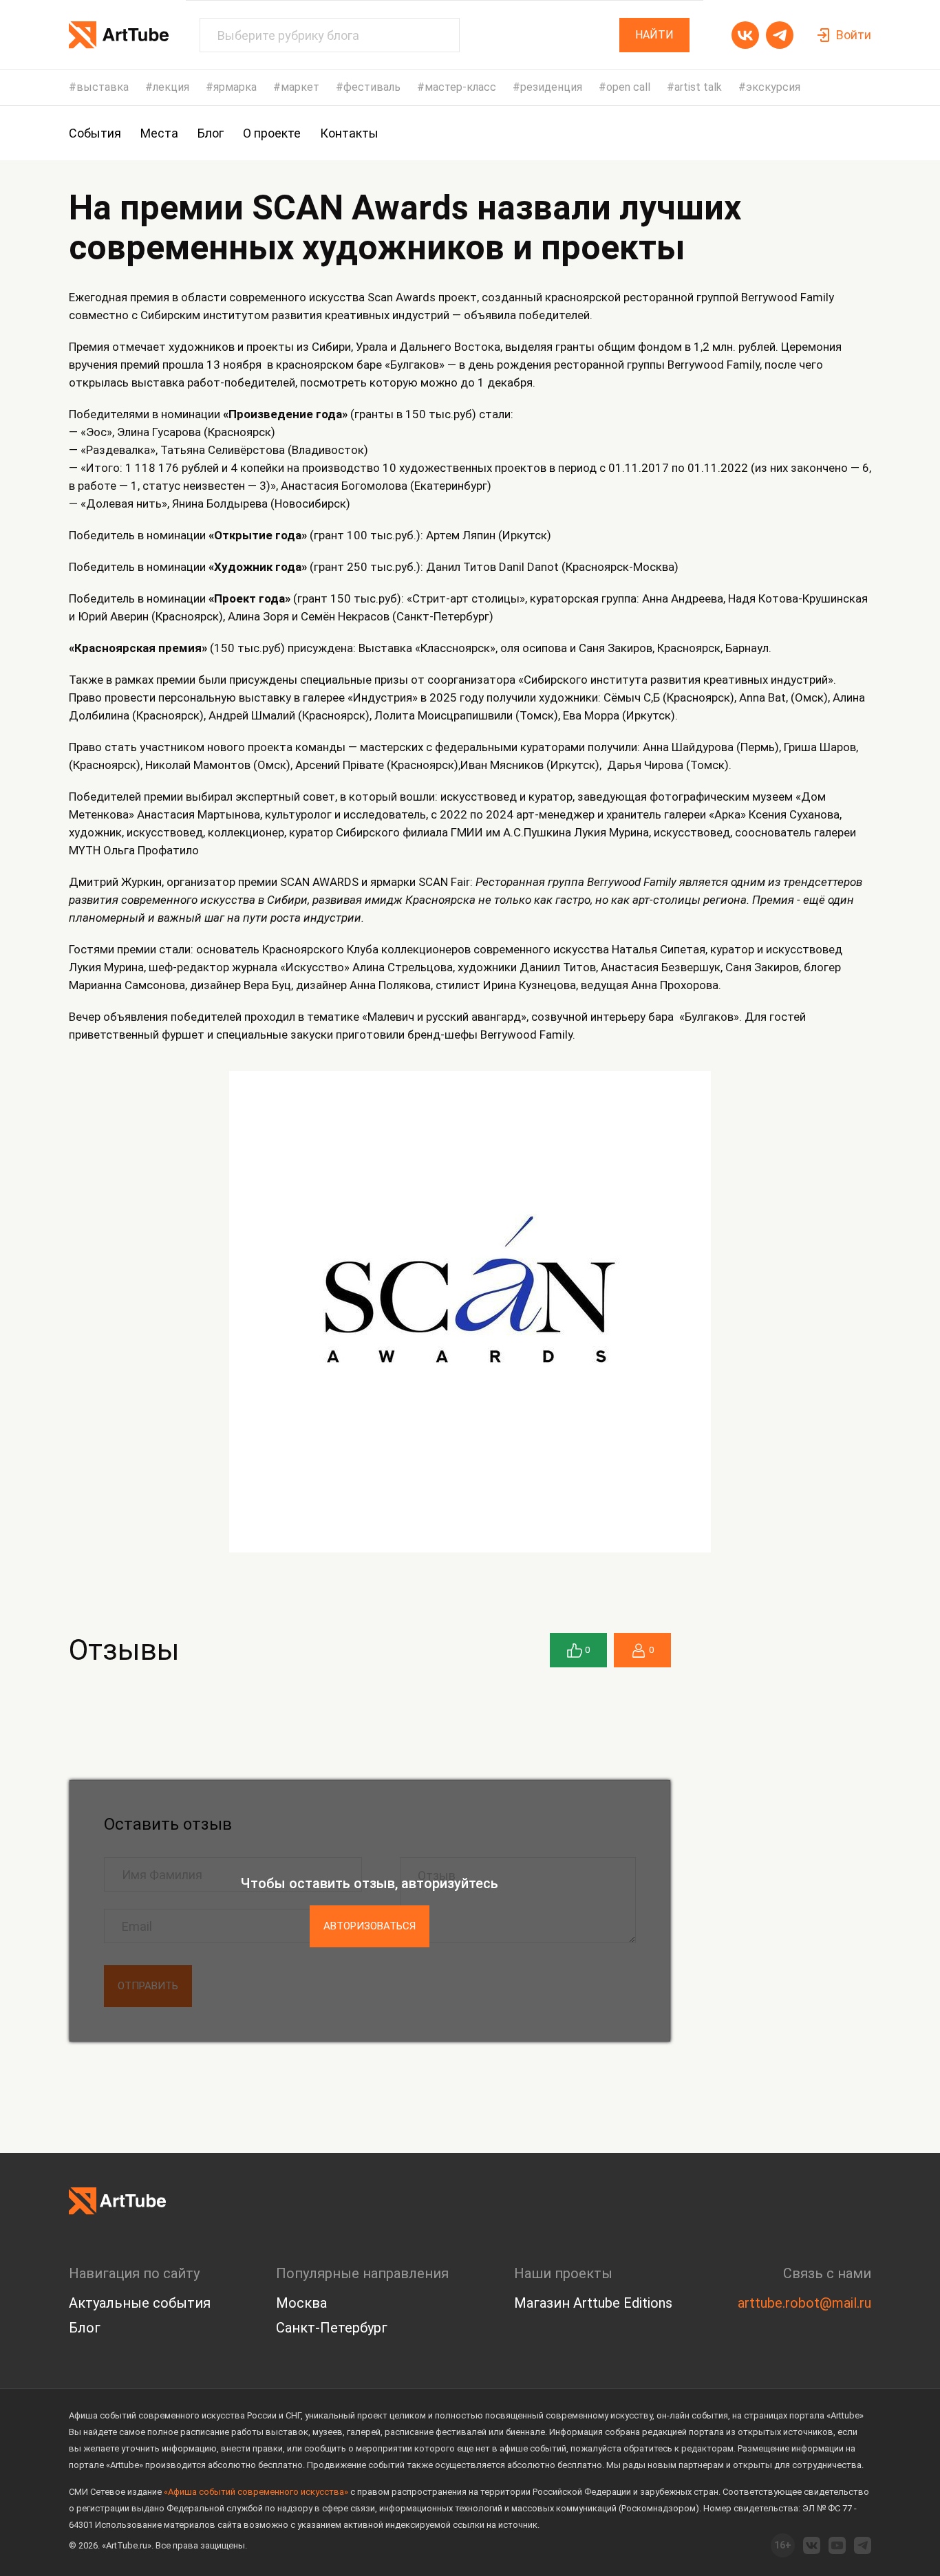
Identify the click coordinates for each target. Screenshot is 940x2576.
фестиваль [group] (372, 87)
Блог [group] (211, 133)
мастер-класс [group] (460, 87)
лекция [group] (171, 87)
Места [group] (159, 133)
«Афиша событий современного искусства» (256, 2492)
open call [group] (628, 87)
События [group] (95, 133)
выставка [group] (103, 87)
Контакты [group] (349, 133)
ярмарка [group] (235, 87)
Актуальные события (140, 2303)
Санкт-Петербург (332, 2328)
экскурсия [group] (773, 87)
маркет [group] (300, 87)
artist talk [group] (698, 87)
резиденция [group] (551, 87)
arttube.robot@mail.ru (804, 2303)
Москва (301, 2303)
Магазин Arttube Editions (593, 2303)
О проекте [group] (272, 133)
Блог (85, 2328)
